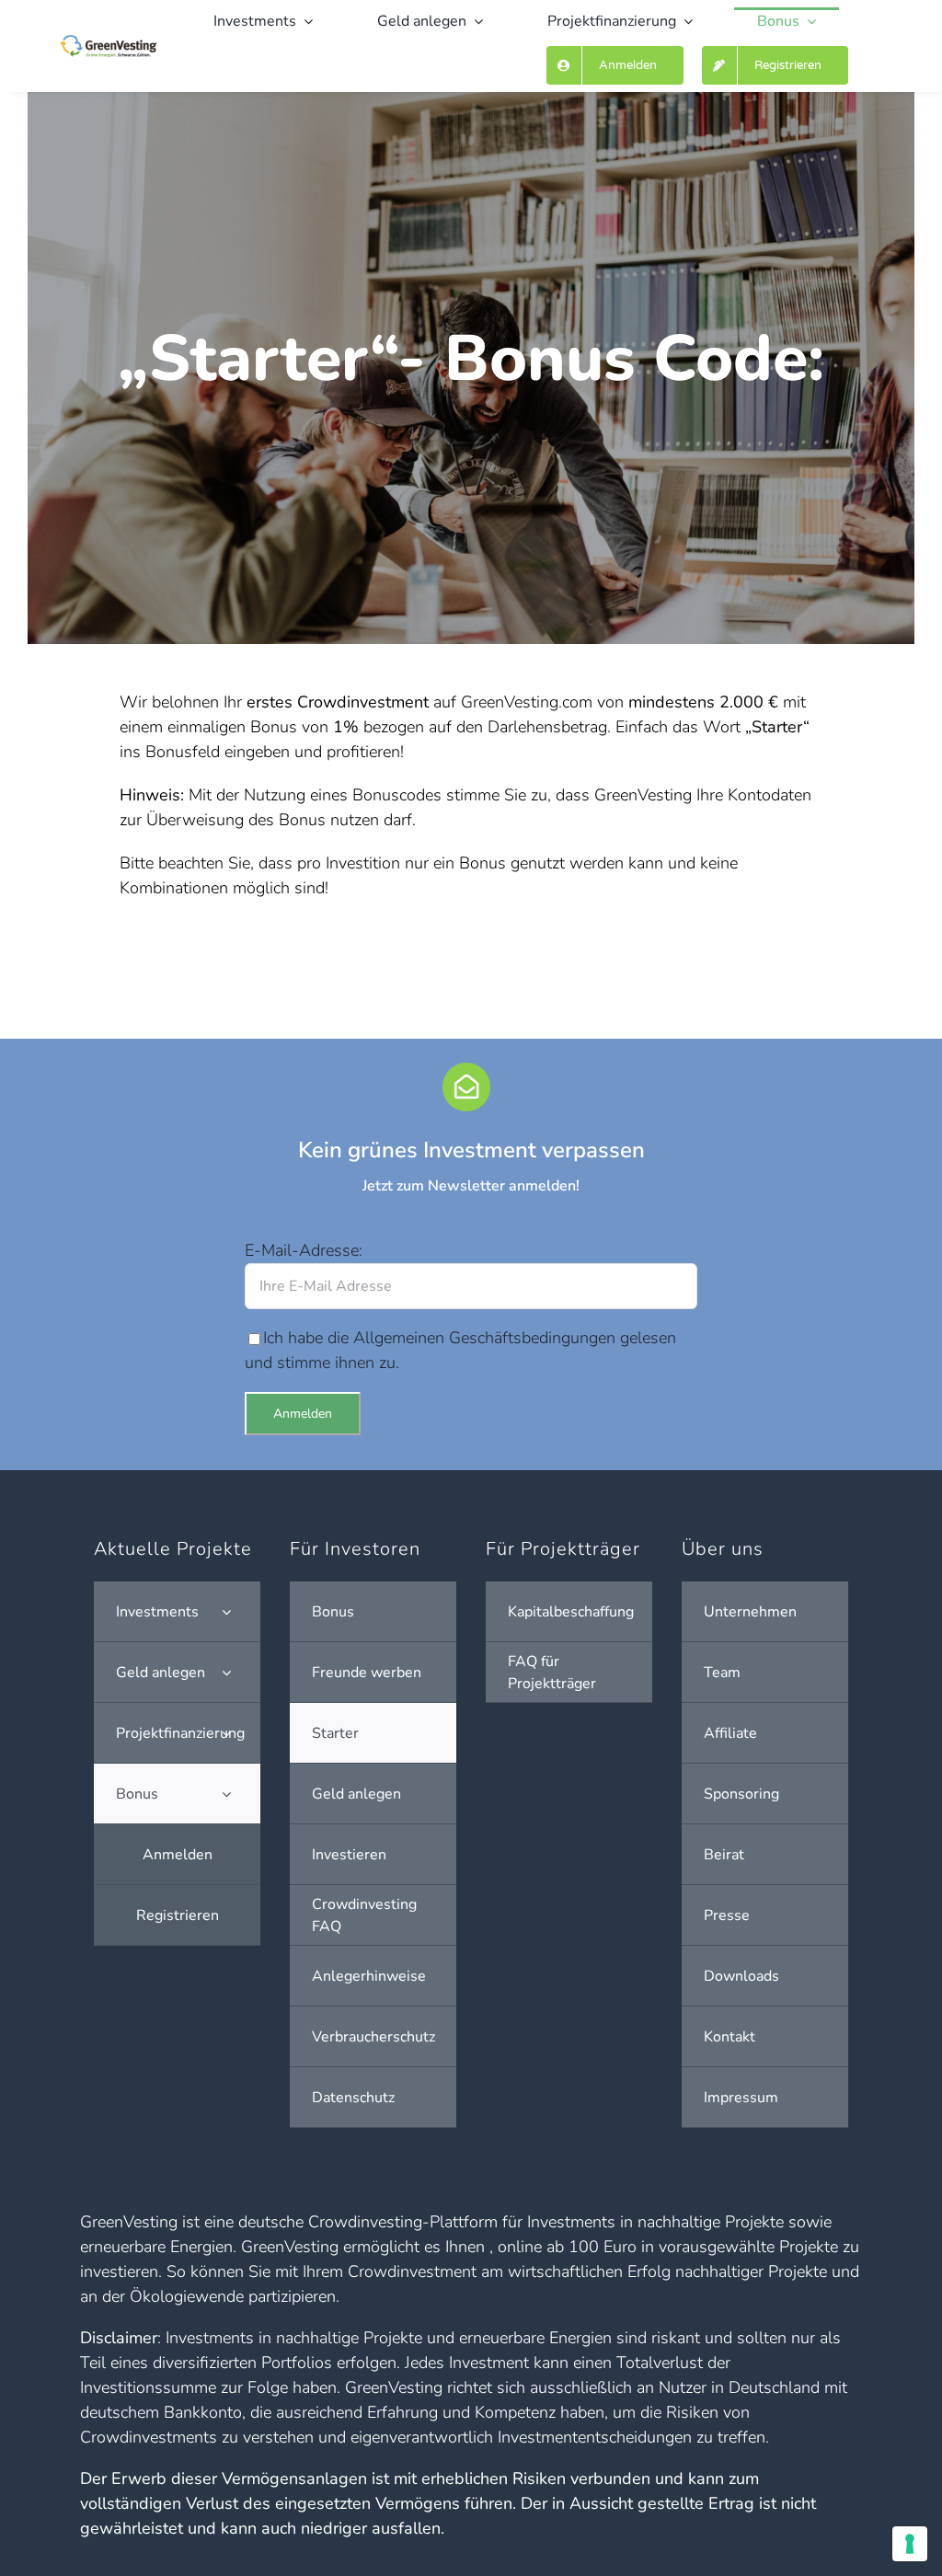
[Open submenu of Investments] (226, 1611)
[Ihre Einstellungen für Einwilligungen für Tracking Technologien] (910, 2544)
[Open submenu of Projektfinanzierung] (226, 1733)
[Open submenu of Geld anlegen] (226, 1672)
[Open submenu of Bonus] (226, 1794)
